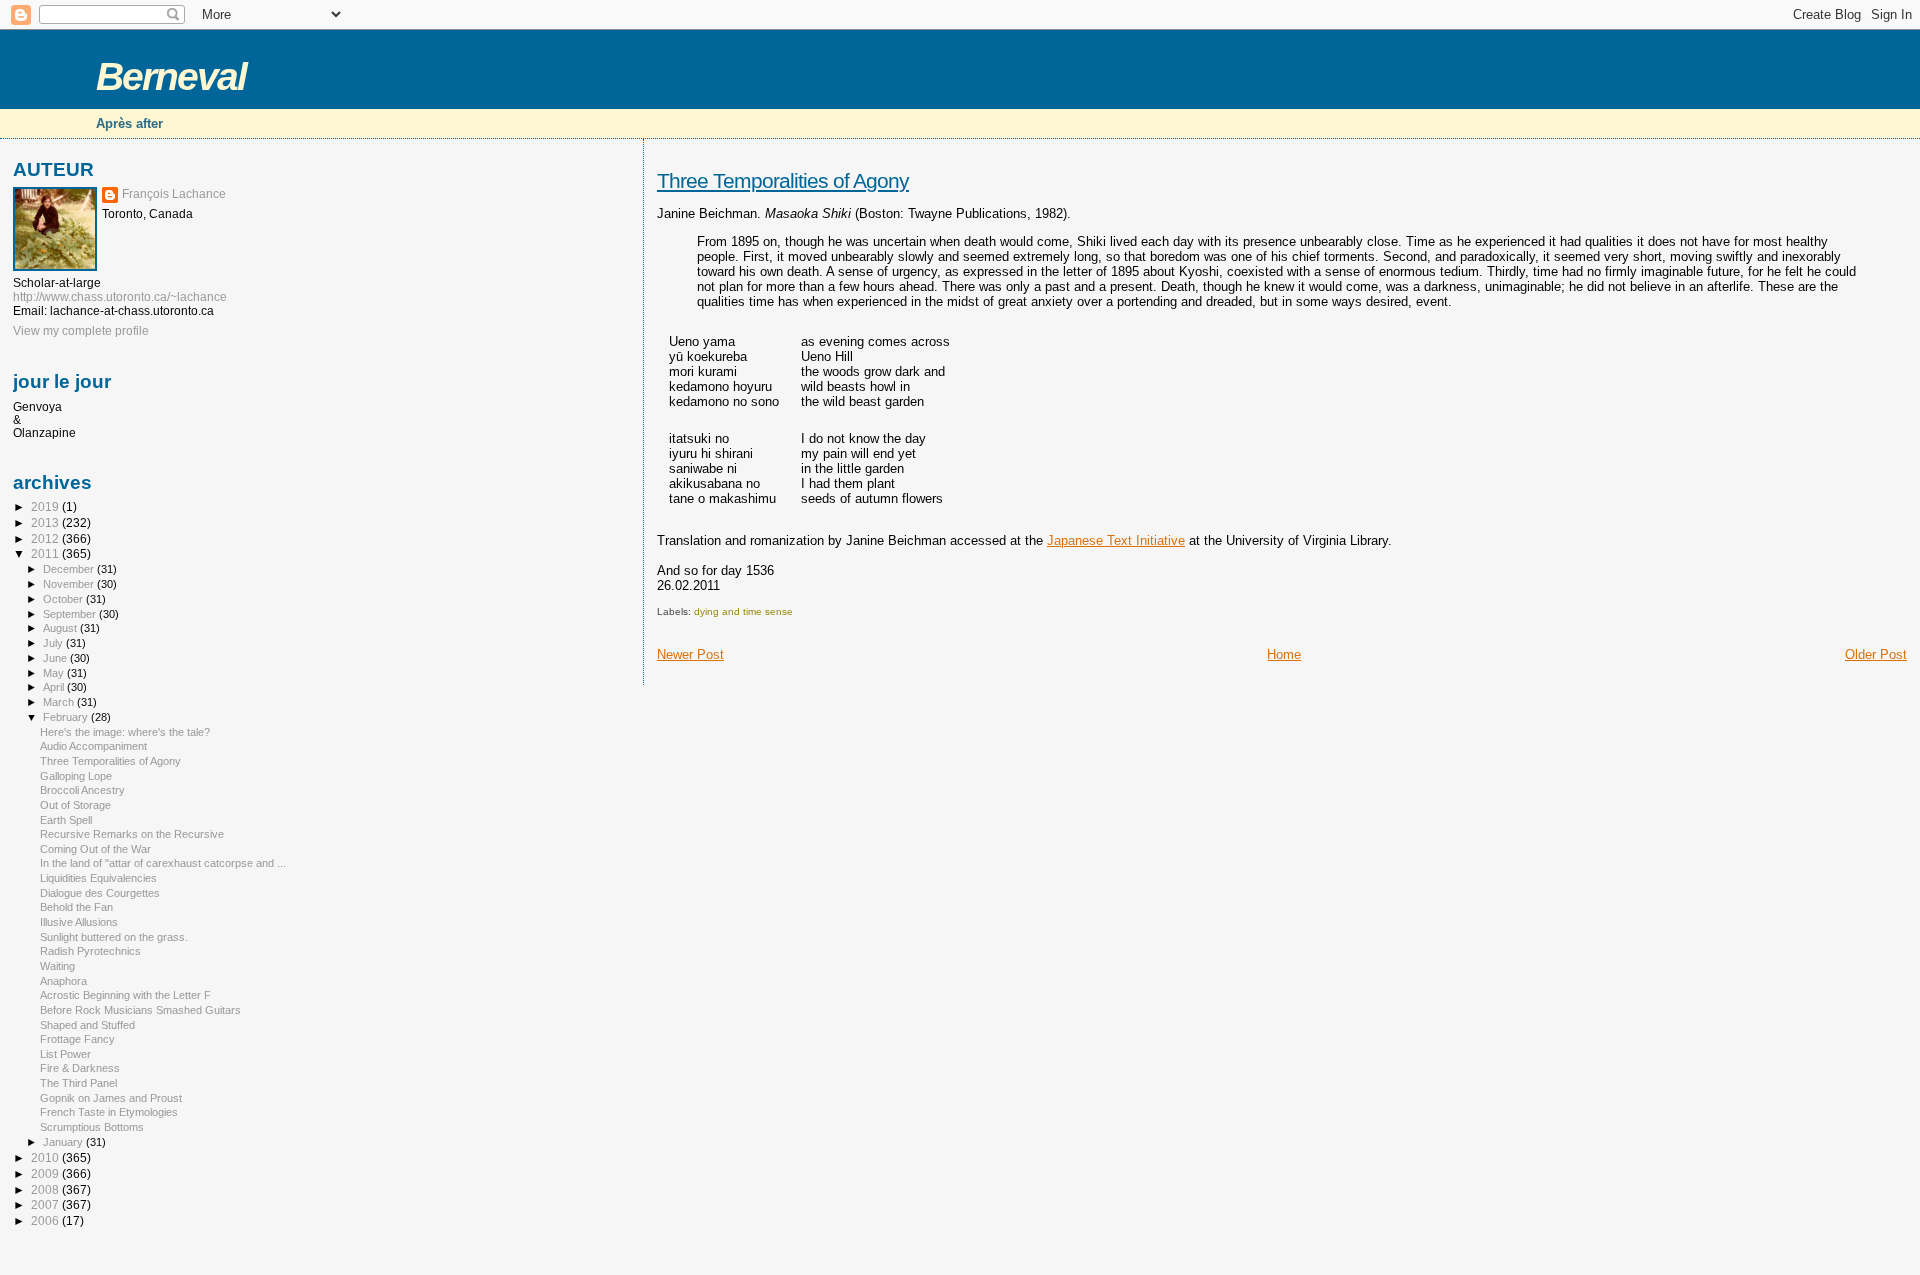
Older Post (1876, 654)
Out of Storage (75, 805)
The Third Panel (78, 1083)
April (55, 687)
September (71, 614)
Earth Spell (66, 820)
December (70, 569)
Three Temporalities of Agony (783, 180)
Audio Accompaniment (93, 746)
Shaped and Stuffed (87, 1025)
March (60, 702)
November (70, 584)
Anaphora (63, 981)
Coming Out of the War (95, 849)
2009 (46, 1173)
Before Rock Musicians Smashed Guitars (140, 1010)
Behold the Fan (76, 907)
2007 (46, 1204)
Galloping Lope (76, 776)
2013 (46, 522)
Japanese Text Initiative (1116, 540)
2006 (46, 1220)
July (54, 643)
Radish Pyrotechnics (90, 951)
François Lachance (174, 194)
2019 (46, 506)
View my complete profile (81, 331)
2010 (46, 1157)
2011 (46, 553)
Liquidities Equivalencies (98, 878)
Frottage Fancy (77, 1039)
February (67, 717)
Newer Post (690, 654)
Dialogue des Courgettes (100, 893)
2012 (46, 538)
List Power (65, 1054)
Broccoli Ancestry (82, 790)
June (56, 658)
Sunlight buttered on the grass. (114, 937)
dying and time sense (743, 611)
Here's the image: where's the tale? (125, 732)
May (55, 673)
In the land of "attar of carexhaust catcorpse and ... (163, 863)
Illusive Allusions (79, 922)
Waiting (57, 966)
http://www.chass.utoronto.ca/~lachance (120, 297)
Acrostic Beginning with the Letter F (125, 995)
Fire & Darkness (80, 1068)
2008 (46, 1189)
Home (1284, 654)
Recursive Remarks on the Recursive (132, 834)
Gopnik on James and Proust (111, 1098)
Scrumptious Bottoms (92, 1127)
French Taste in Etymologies (109, 1112)
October (64, 599)
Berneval (171, 76)
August (61, 628)
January (64, 1142)
